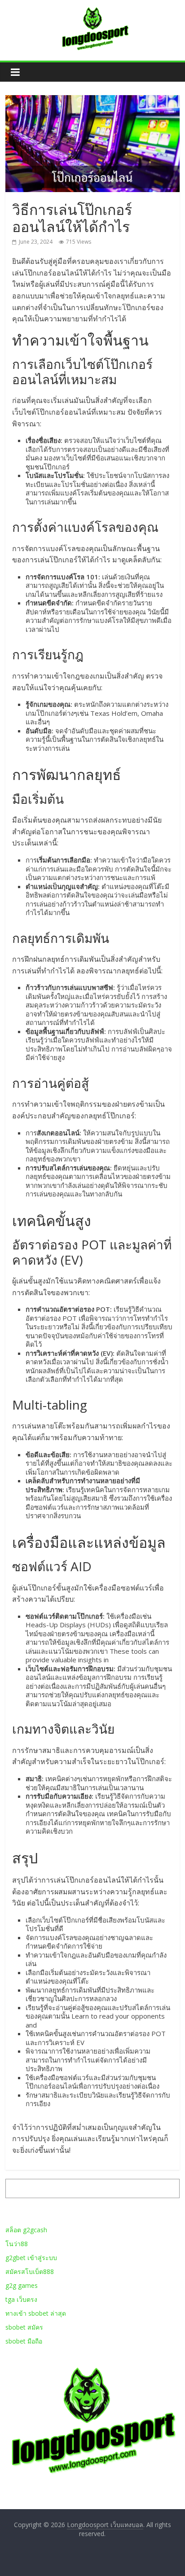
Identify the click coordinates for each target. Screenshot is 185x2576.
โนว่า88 (17, 2244)
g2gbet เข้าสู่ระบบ (31, 2258)
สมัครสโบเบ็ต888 (30, 2272)
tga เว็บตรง (21, 2299)
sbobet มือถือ (24, 2341)
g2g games (22, 2285)
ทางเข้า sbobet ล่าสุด (36, 2313)
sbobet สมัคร (24, 2327)
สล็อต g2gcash (26, 2230)
